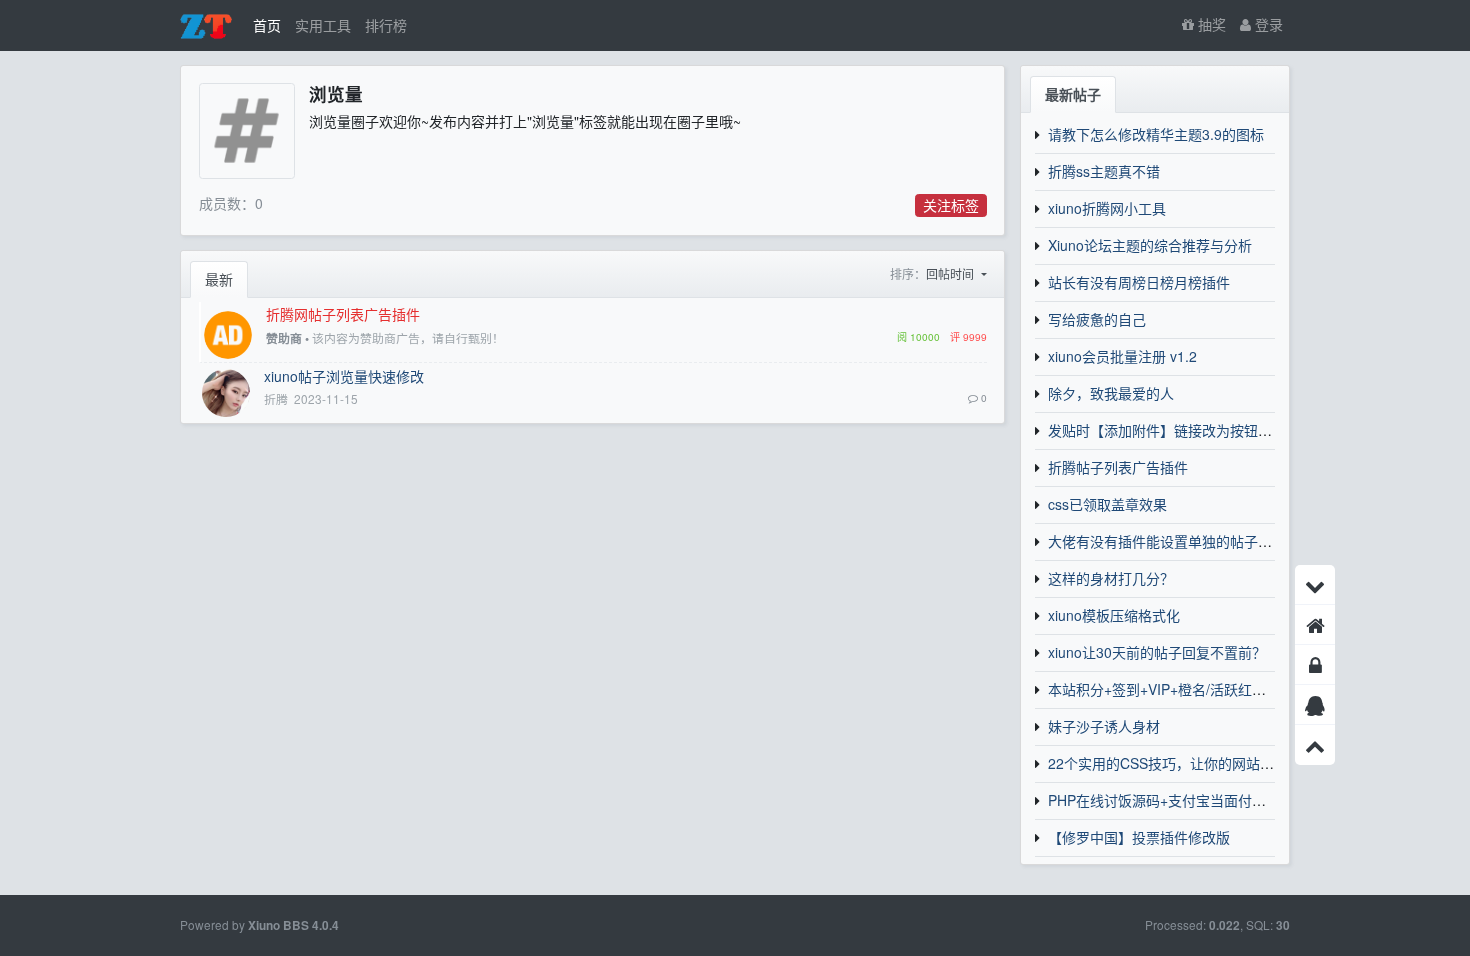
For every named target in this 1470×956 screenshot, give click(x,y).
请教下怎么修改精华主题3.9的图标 (1156, 134)
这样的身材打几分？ (1111, 578)
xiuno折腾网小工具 (1107, 208)
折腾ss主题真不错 (1104, 171)
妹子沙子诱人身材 (1104, 726)
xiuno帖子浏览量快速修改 (344, 376)
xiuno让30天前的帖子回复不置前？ (1157, 652)
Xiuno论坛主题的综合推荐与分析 (1150, 245)
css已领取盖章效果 (1107, 504)
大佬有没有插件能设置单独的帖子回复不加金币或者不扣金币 (1237, 541)
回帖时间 (951, 273)
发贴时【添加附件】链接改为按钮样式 (1167, 430)
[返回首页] (1315, 625)
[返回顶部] (1315, 745)
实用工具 (323, 25)
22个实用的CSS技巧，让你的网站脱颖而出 (1182, 763)
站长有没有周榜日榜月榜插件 (1139, 282)
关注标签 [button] (951, 205)
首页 (267, 25)
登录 (1267, 24)
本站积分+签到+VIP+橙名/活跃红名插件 (1171, 689)
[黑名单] (1315, 665)
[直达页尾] (1315, 585)
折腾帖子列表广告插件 (1118, 467)
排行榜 (386, 25)
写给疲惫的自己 (1097, 319)
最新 (219, 279)
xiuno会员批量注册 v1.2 (1122, 356)
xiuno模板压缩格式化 (1114, 615)
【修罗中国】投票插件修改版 (1139, 837)
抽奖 (1210, 24)
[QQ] (1315, 705)
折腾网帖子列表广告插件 (343, 314)
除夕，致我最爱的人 (1111, 393)
